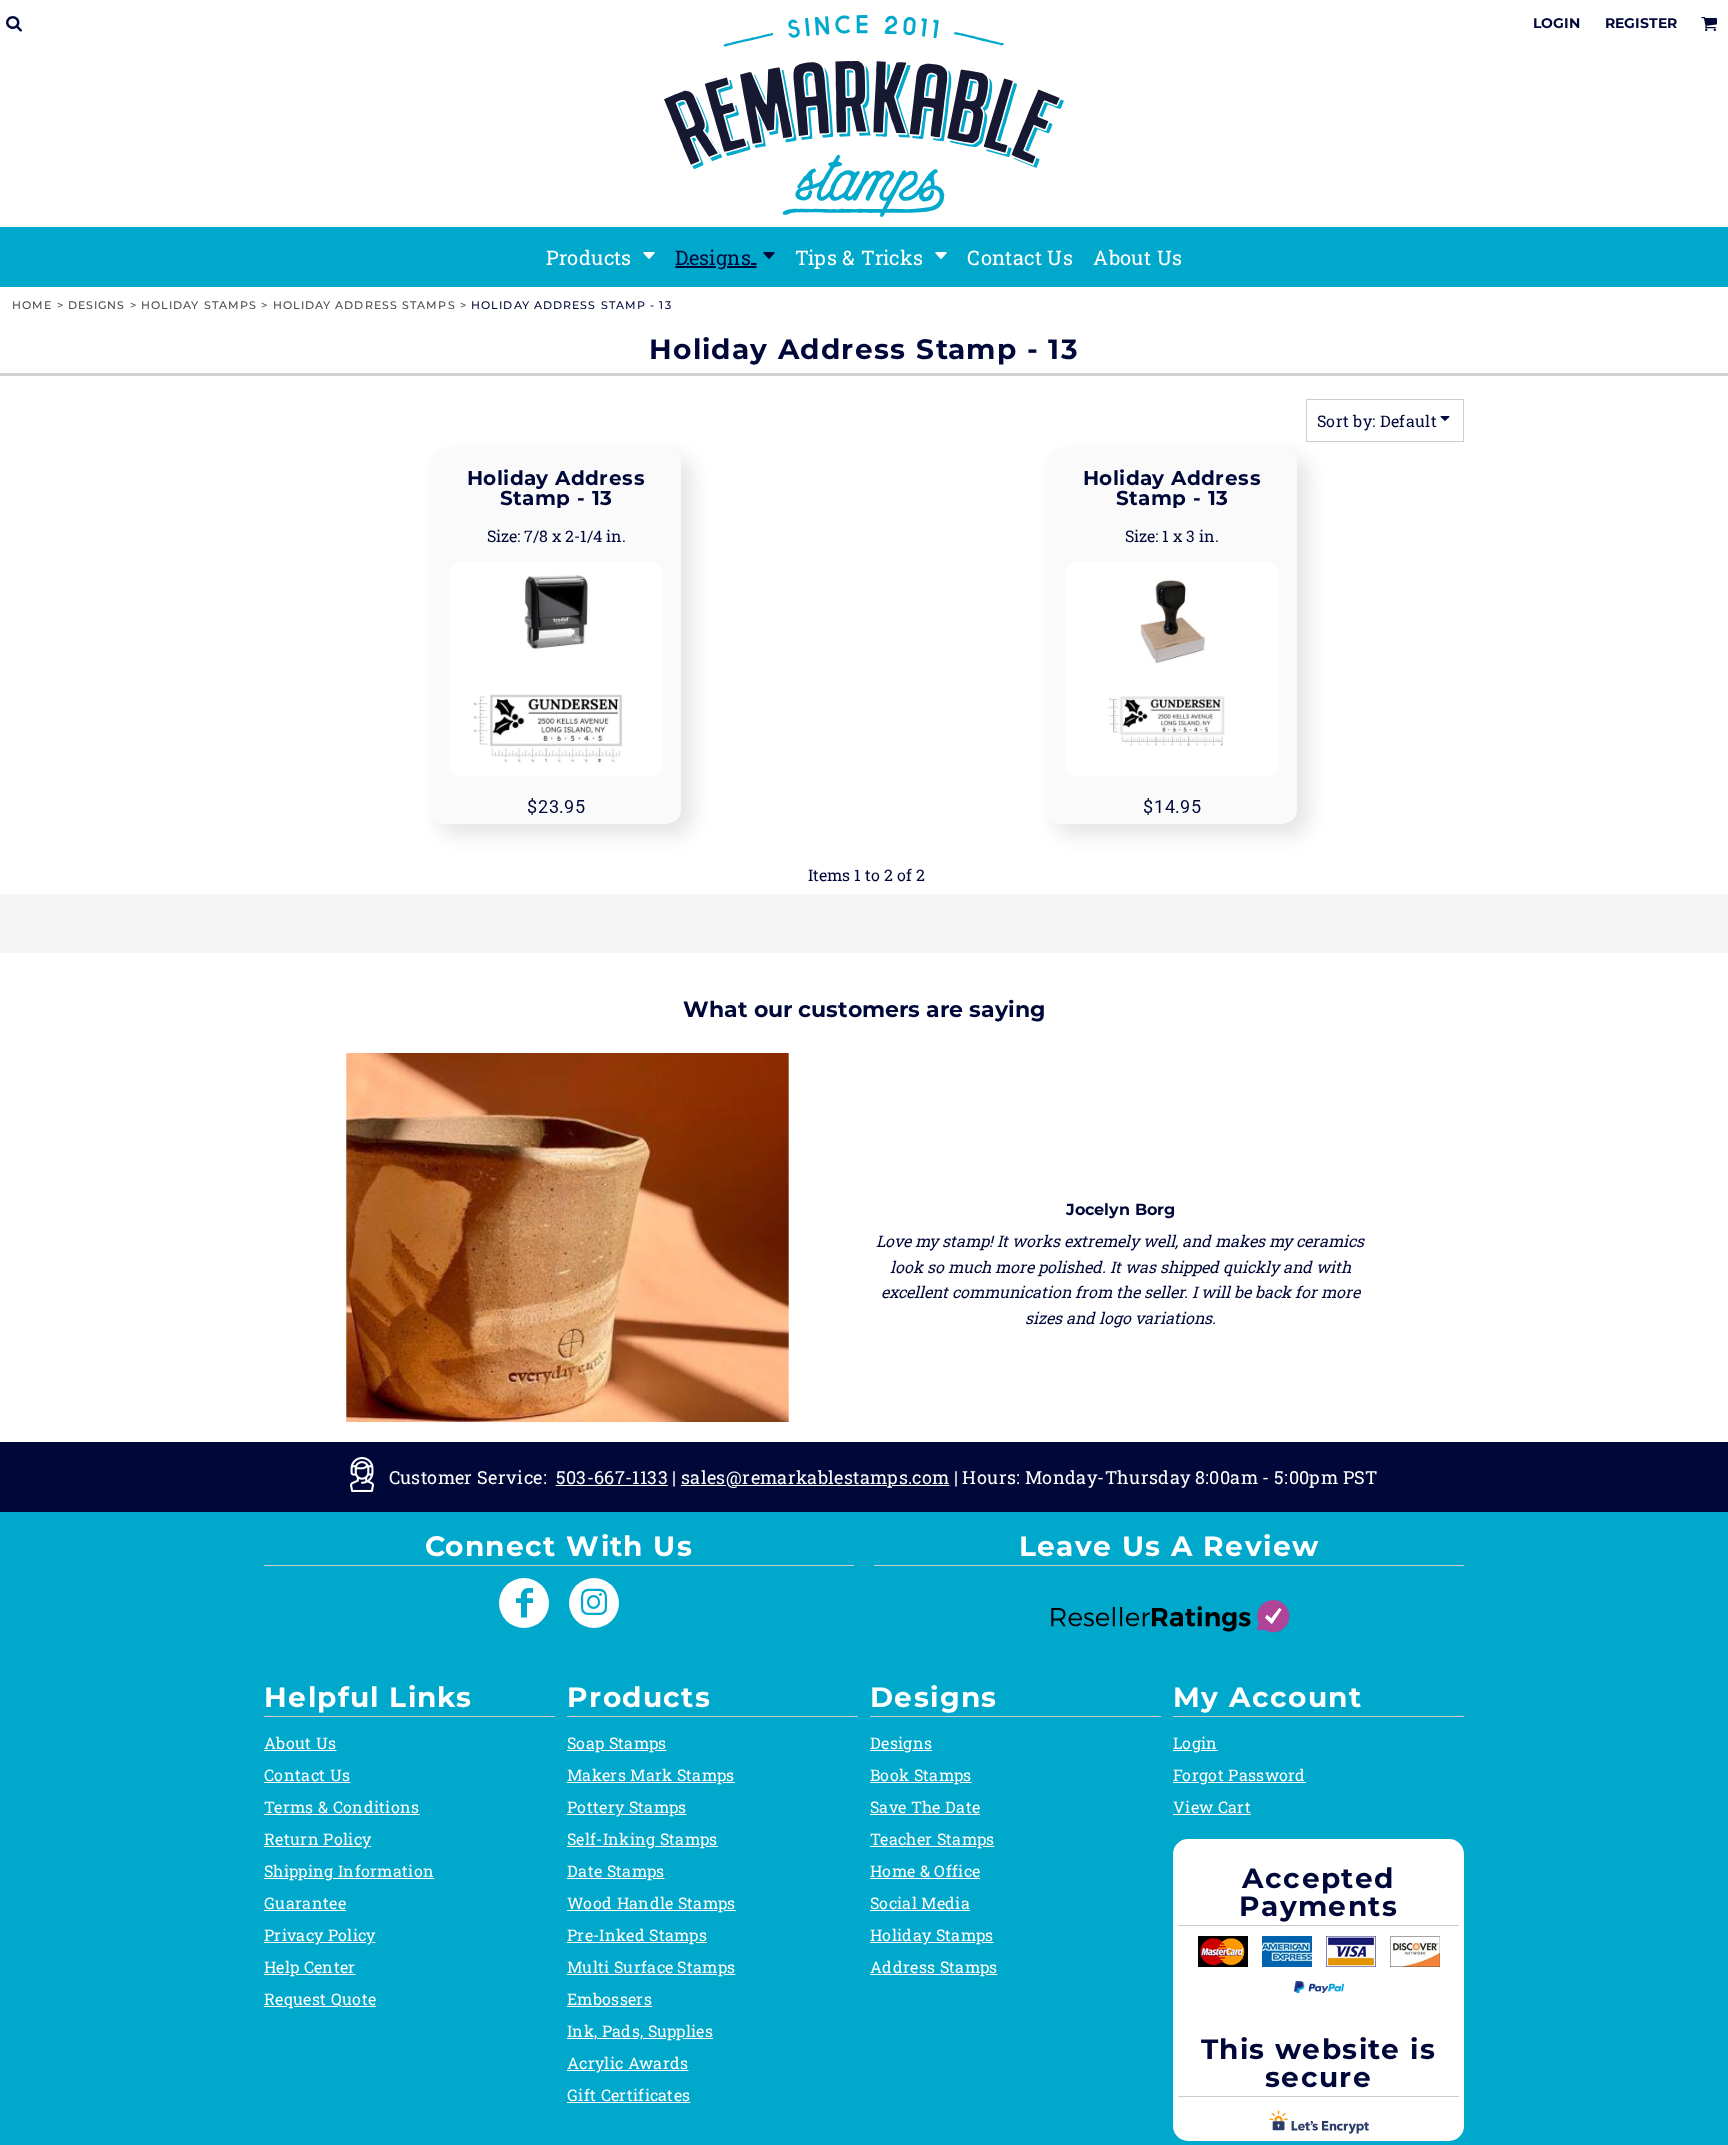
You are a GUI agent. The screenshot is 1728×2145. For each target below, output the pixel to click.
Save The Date (925, 1806)
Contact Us (307, 1774)
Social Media (920, 1902)
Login (1556, 23)
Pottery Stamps (626, 1806)
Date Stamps (616, 1870)
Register (1641, 23)
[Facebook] (524, 1603)
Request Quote (320, 1998)
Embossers (609, 1998)
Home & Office (925, 1870)
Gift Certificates (628, 2094)
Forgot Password (1239, 1774)
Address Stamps (933, 1966)
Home (32, 305)
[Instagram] (594, 1603)
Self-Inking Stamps (642, 1838)
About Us (300, 1742)
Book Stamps (921, 1774)
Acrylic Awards (627, 2062)
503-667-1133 (612, 1477)
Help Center (310, 1966)
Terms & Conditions (342, 1806)
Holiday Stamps (199, 305)
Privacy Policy (319, 1934)
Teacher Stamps (932, 1838)
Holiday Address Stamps (364, 305)
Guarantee (305, 1902)
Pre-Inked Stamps (637, 1934)
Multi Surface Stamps (651, 1966)
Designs (97, 305)
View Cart (1212, 1806)
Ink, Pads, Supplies (640, 2030)
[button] (601, 257)
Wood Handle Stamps (651, 1902)
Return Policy (317, 1838)
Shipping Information (349, 1870)
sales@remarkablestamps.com (815, 1477)
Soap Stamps (617, 1742)
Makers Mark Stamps (651, 1774)
